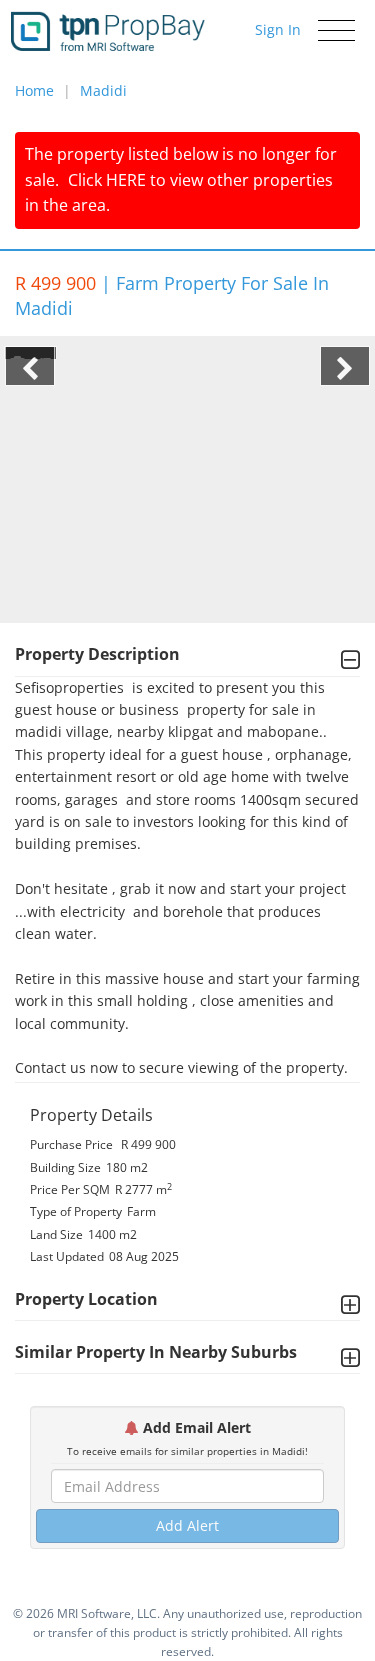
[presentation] (30, 366)
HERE (126, 180)
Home (34, 90)
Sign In (278, 29)
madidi (103, 90)
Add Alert (187, 1525)
